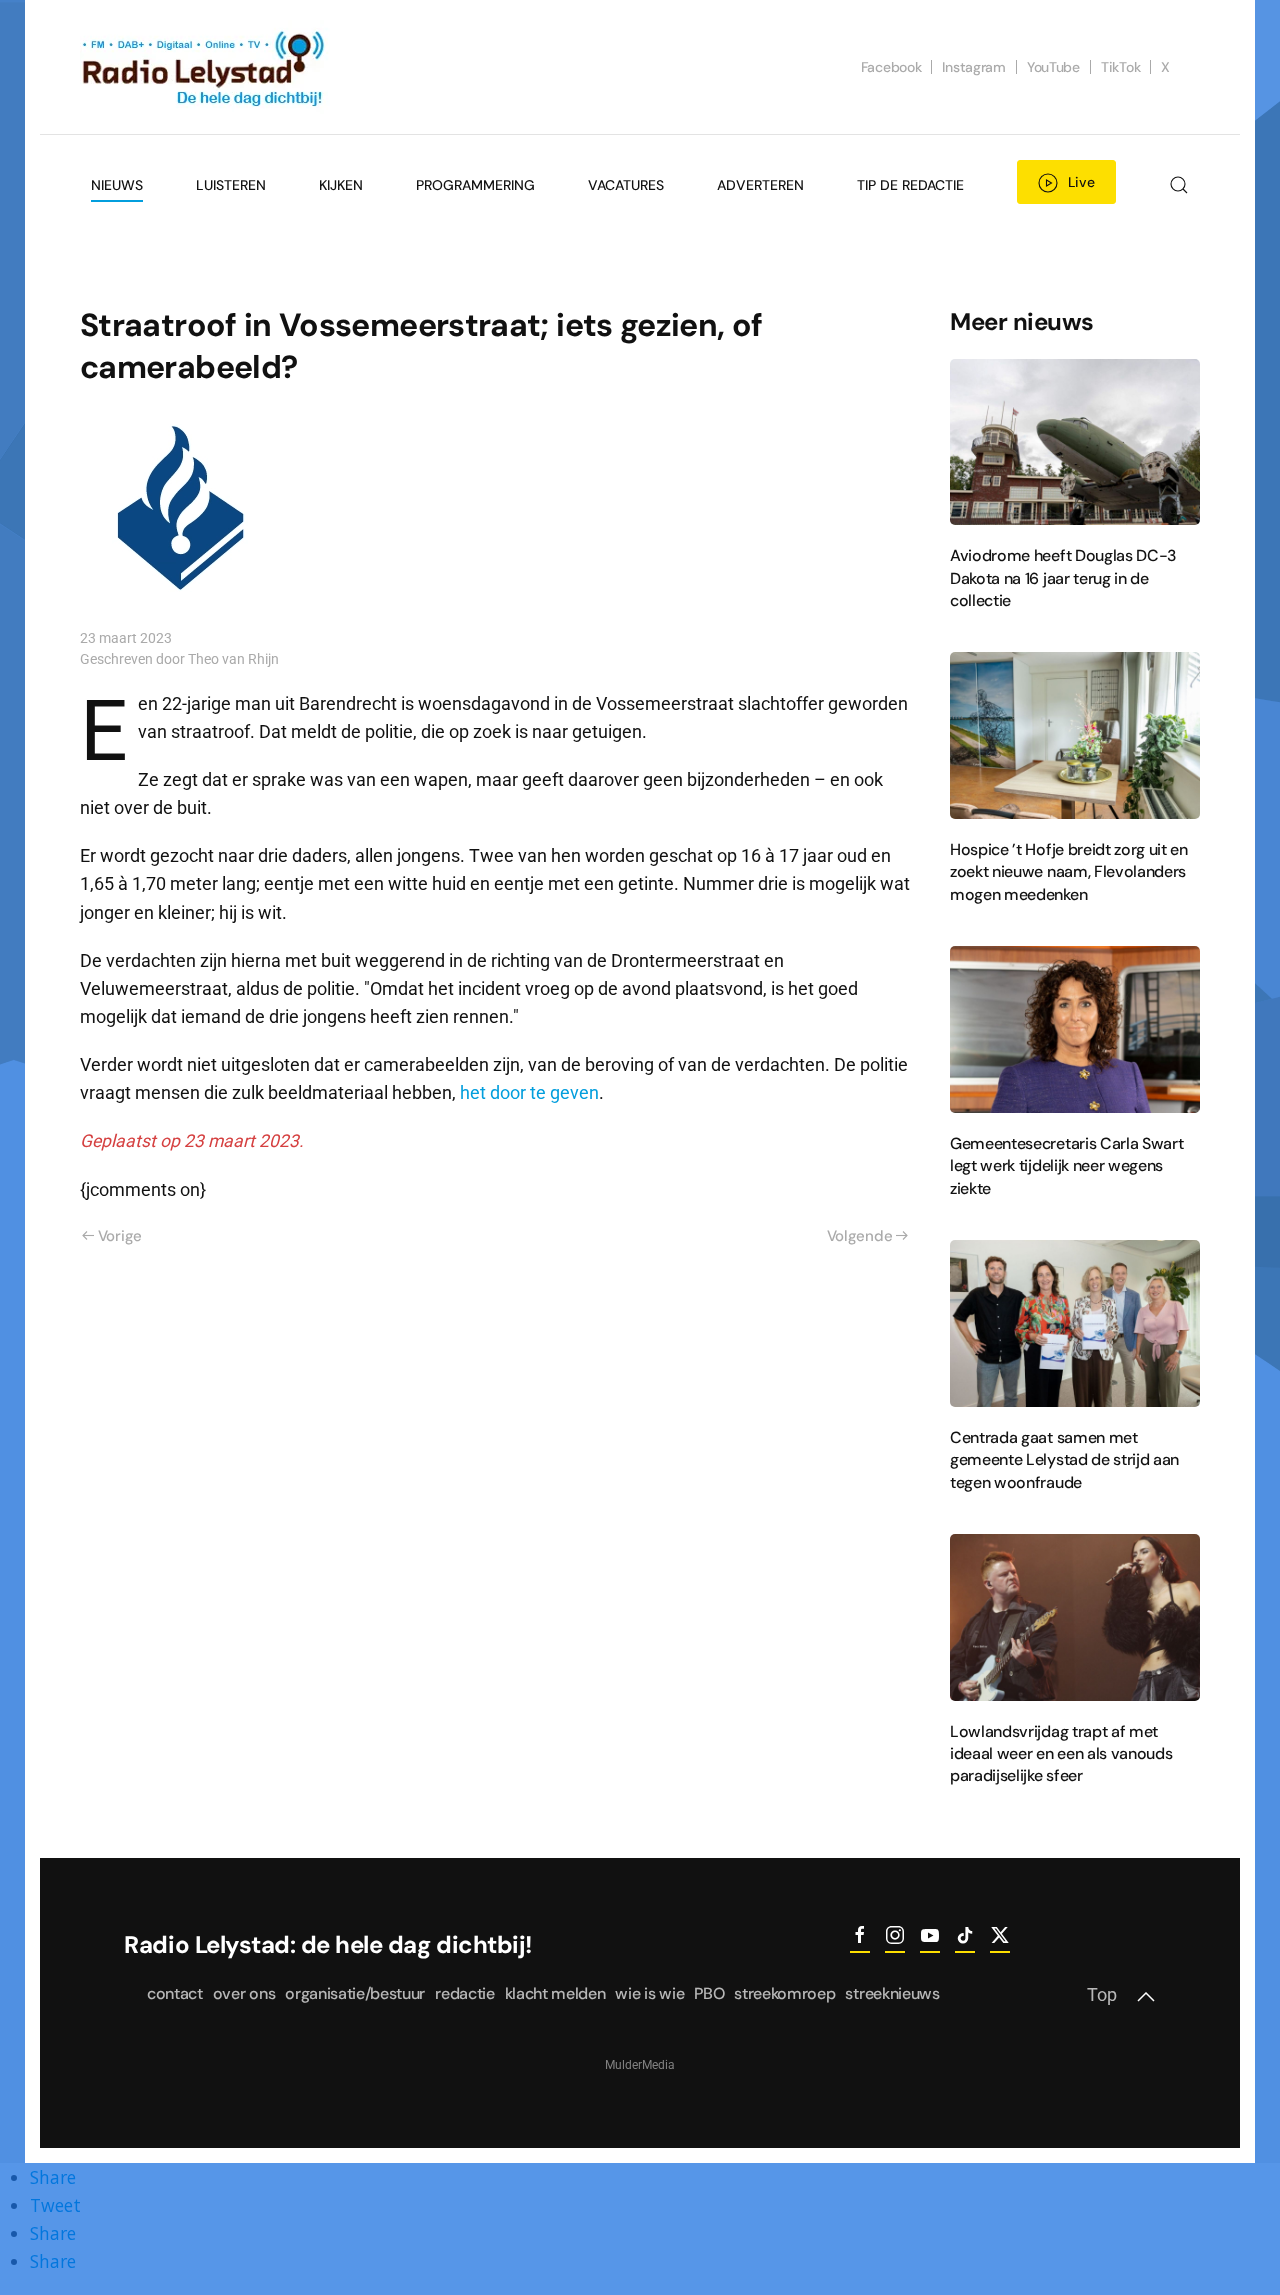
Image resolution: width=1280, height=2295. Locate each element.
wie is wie (649, 1993)
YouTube (1053, 67)
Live (1081, 182)
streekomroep (784, 1993)
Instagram (973, 67)
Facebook (891, 67)
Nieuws (117, 185)
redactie (464, 1993)
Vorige (120, 1236)
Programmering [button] (475, 185)
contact (175, 1993)
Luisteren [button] (231, 185)
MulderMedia (640, 2065)
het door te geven (529, 1093)
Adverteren (760, 185)
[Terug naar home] (205, 67)
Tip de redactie (910, 185)
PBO (709, 1993)
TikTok (1120, 67)
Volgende (860, 1236)
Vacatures (626, 185)
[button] (1178, 185)
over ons (244, 1993)
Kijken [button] (341, 185)
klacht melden (555, 1993)
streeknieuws (892, 1993)
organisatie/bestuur (355, 1993)
